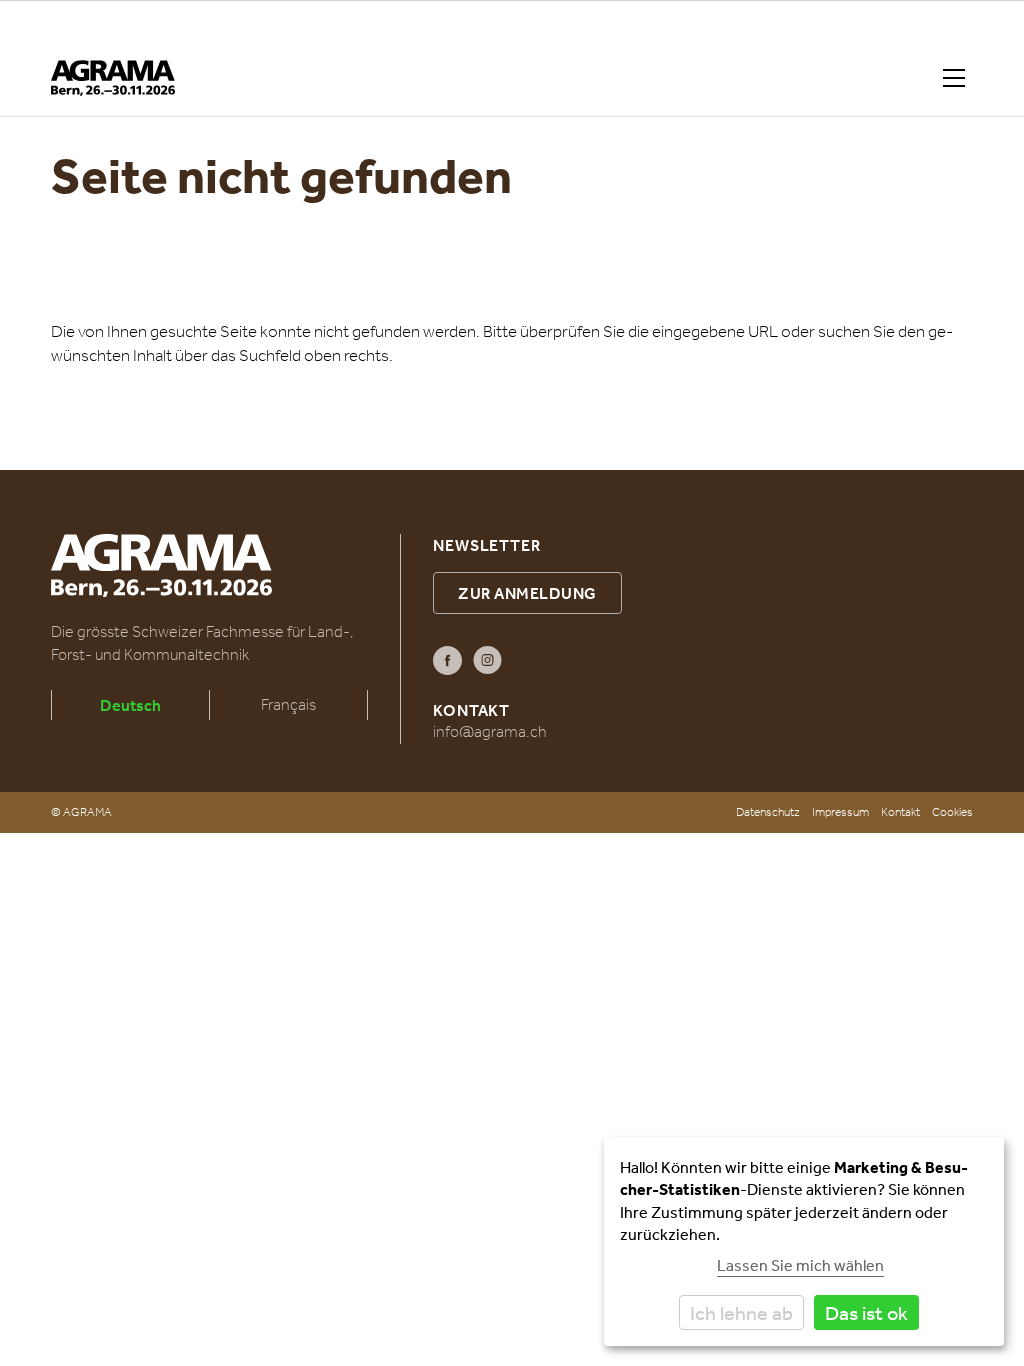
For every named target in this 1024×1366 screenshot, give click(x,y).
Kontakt (900, 812)
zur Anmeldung (527, 593)
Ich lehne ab (741, 1312)
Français (288, 704)
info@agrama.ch (490, 731)
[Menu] (958, 78)
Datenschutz (768, 812)
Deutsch (130, 705)
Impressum (840, 812)
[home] (113, 78)
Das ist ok (866, 1312)
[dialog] (804, 1241)
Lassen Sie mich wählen (800, 1265)
